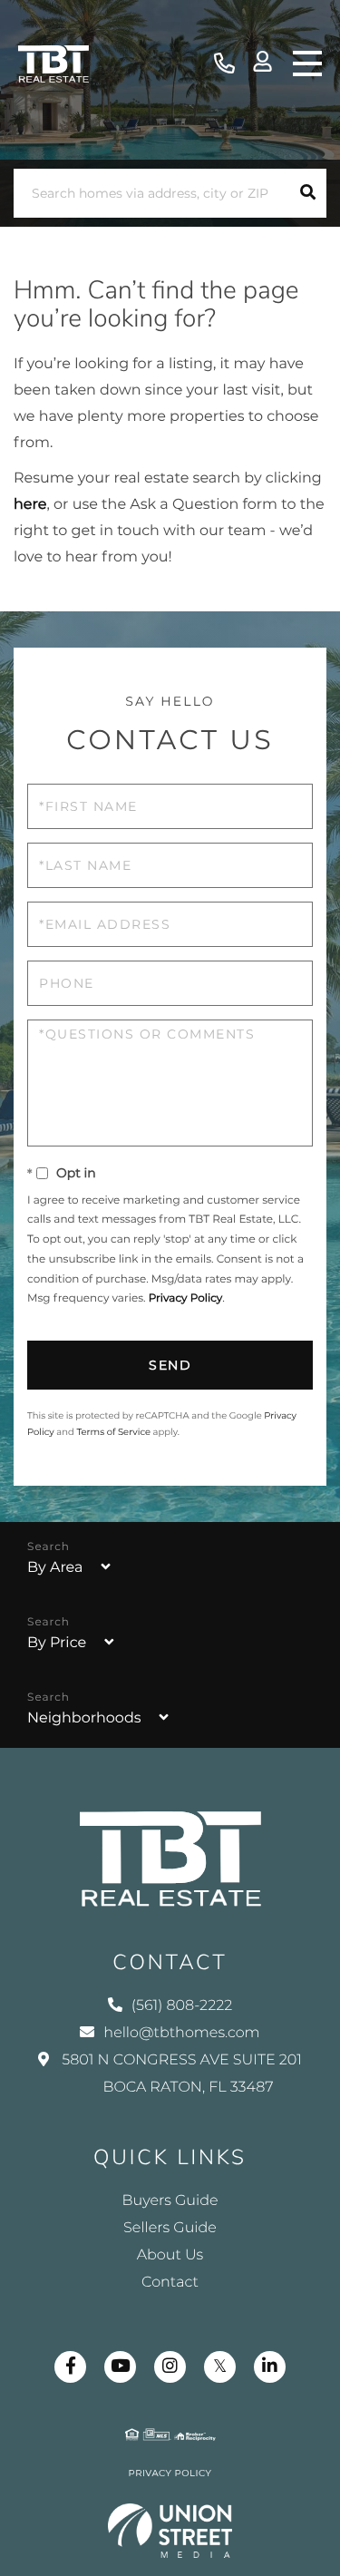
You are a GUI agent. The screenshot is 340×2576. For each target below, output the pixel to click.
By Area (55, 1568)
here (30, 505)
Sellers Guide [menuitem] (170, 2228)
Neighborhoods (84, 1718)
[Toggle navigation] (307, 63)
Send (170, 1365)
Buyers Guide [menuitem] (170, 2201)
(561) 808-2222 (224, 64)
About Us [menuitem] (170, 2255)
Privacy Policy (186, 1298)
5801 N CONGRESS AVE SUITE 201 (180, 2074)
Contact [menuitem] (170, 2283)
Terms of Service (113, 1432)
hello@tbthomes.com (181, 2033)
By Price (57, 1643)
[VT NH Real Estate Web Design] (170, 2531)
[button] (308, 193)
